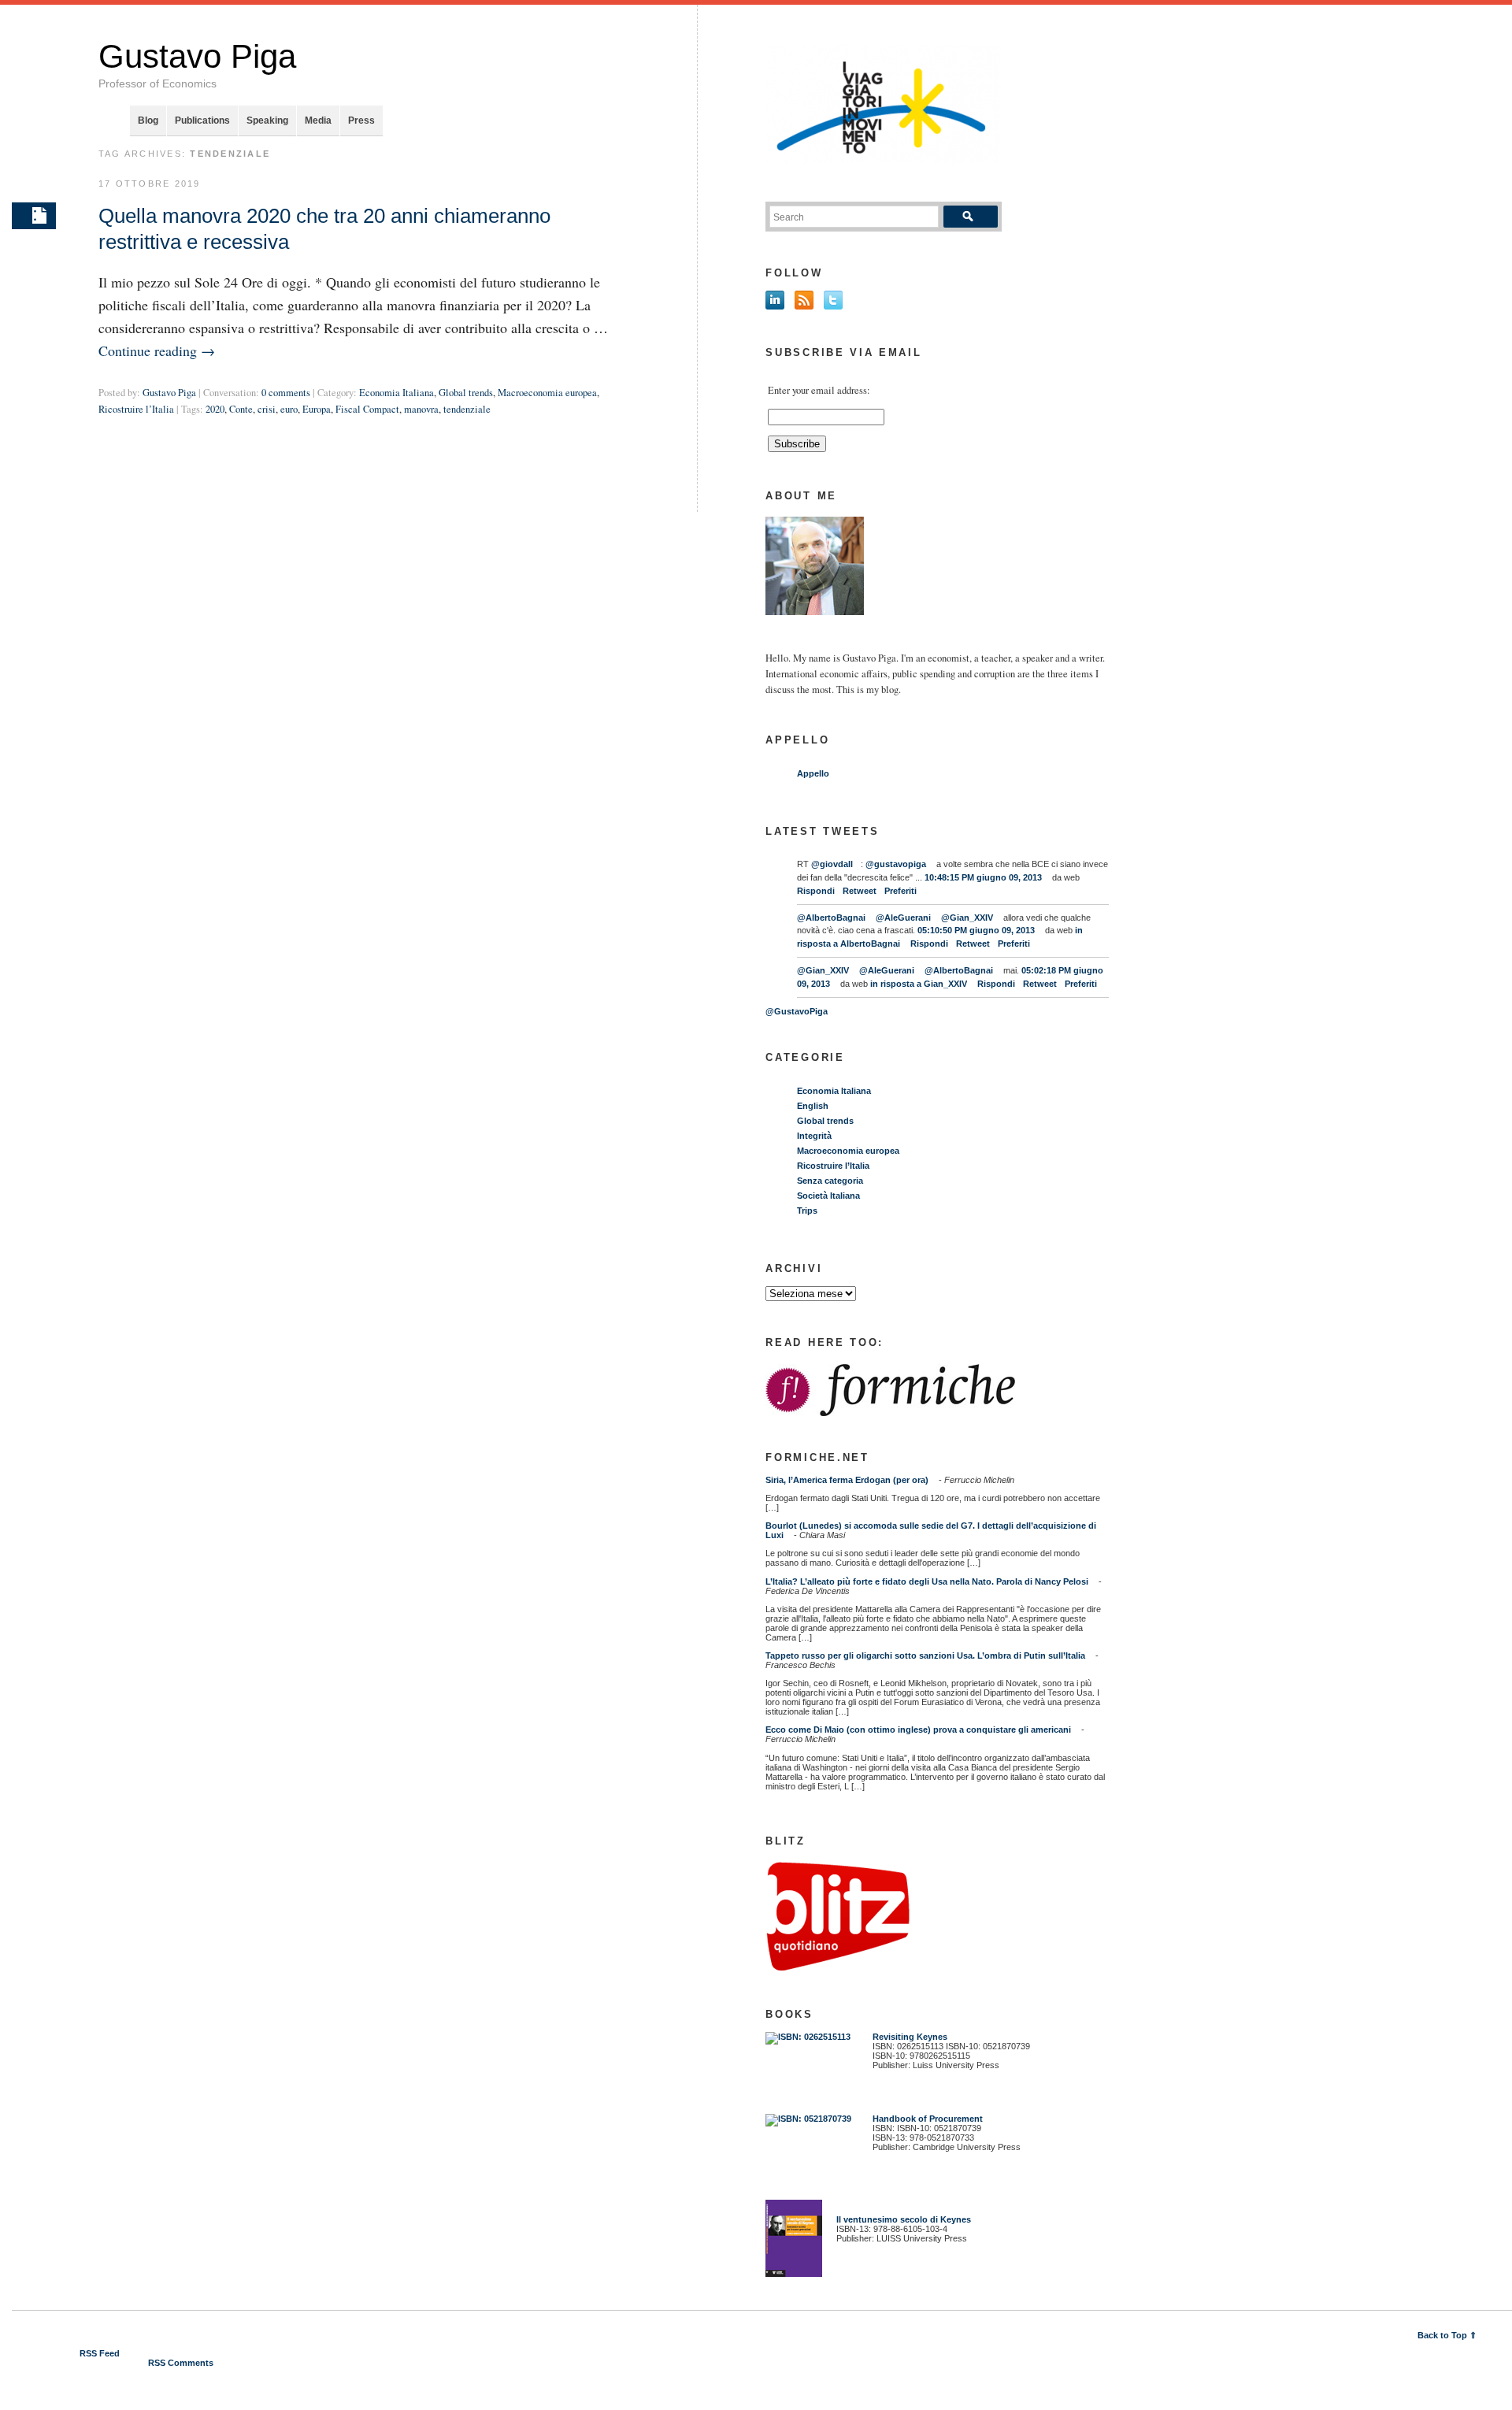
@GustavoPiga (797, 1011)
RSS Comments (181, 2363)
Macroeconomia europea (547, 393)
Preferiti (901, 891)
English (813, 1106)
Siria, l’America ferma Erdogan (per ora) (847, 1480)
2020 (215, 409)
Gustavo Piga (197, 56)
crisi (267, 409)
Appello (813, 773)
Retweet (860, 891)
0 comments (286, 393)
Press (361, 120)
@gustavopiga (896, 864)
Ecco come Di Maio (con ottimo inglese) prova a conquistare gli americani (918, 1730)
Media (318, 120)
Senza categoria (830, 1181)
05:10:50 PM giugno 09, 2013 (976, 930)
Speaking (267, 120)
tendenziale (467, 409)
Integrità (814, 1136)
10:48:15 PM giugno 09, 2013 (983, 877)
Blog (148, 120)
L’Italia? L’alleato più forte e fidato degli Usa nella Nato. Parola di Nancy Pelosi (927, 1581)
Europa (317, 409)
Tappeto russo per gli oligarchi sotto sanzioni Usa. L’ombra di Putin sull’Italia (925, 1655)
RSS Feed (100, 2353)
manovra (421, 409)
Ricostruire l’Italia (136, 409)
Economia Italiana (397, 393)
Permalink (34, 216)
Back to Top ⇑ (1447, 2335)
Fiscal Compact (367, 409)
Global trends (466, 393)
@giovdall (832, 864)
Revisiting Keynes (910, 2037)
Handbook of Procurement (928, 2119)
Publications (202, 120)
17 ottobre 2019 (150, 184)
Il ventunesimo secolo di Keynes (900, 2219)
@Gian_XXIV (967, 918)
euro (289, 409)
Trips (807, 1211)
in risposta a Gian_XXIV (919, 984)
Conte (241, 409)
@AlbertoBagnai (831, 918)
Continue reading (157, 350)
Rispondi (816, 891)
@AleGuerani (903, 918)
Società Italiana (828, 1196)
